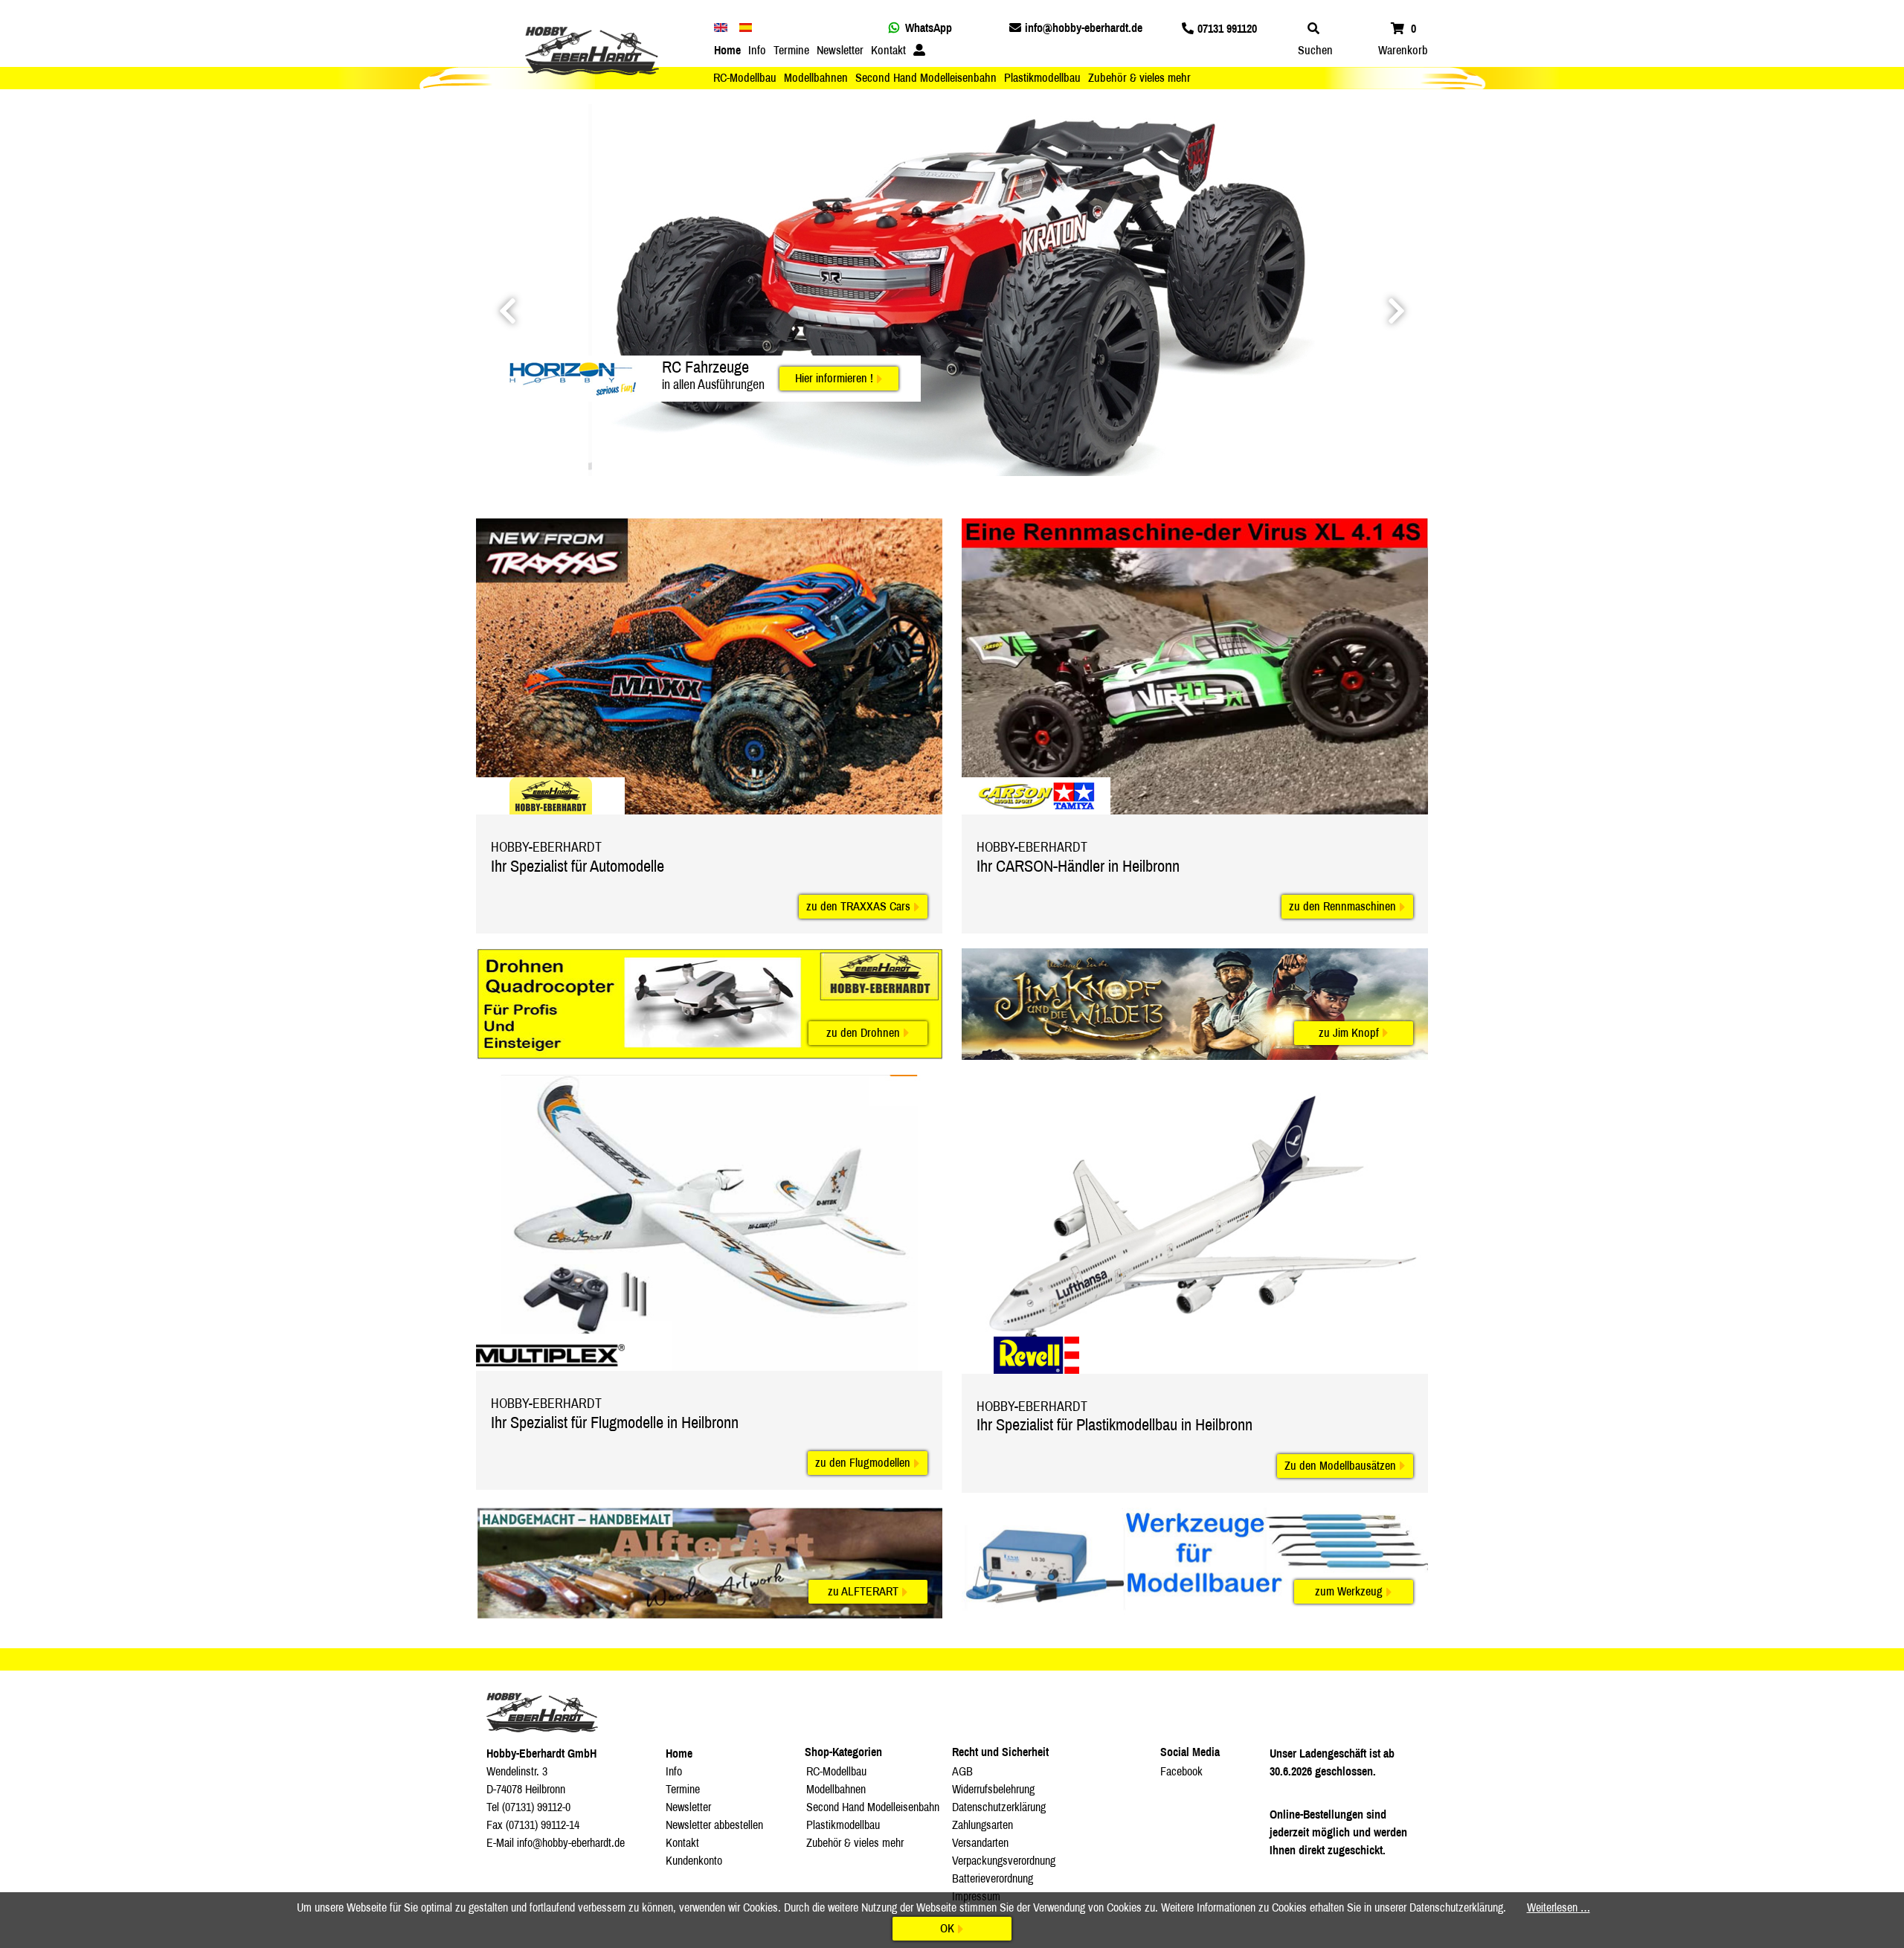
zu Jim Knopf (1349, 1033)
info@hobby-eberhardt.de (1084, 28)
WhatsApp (929, 28)
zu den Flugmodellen (863, 1463)
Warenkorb (1403, 50)
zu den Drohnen (863, 1033)
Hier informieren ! (834, 378)
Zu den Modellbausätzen (1340, 1466)
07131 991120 (1227, 29)
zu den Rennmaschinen (1342, 906)
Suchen (1315, 50)
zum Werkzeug (1349, 1591)
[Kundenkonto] (919, 51)
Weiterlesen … (1559, 1907)
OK (947, 1928)
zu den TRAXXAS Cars (858, 906)
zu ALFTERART (863, 1591)
